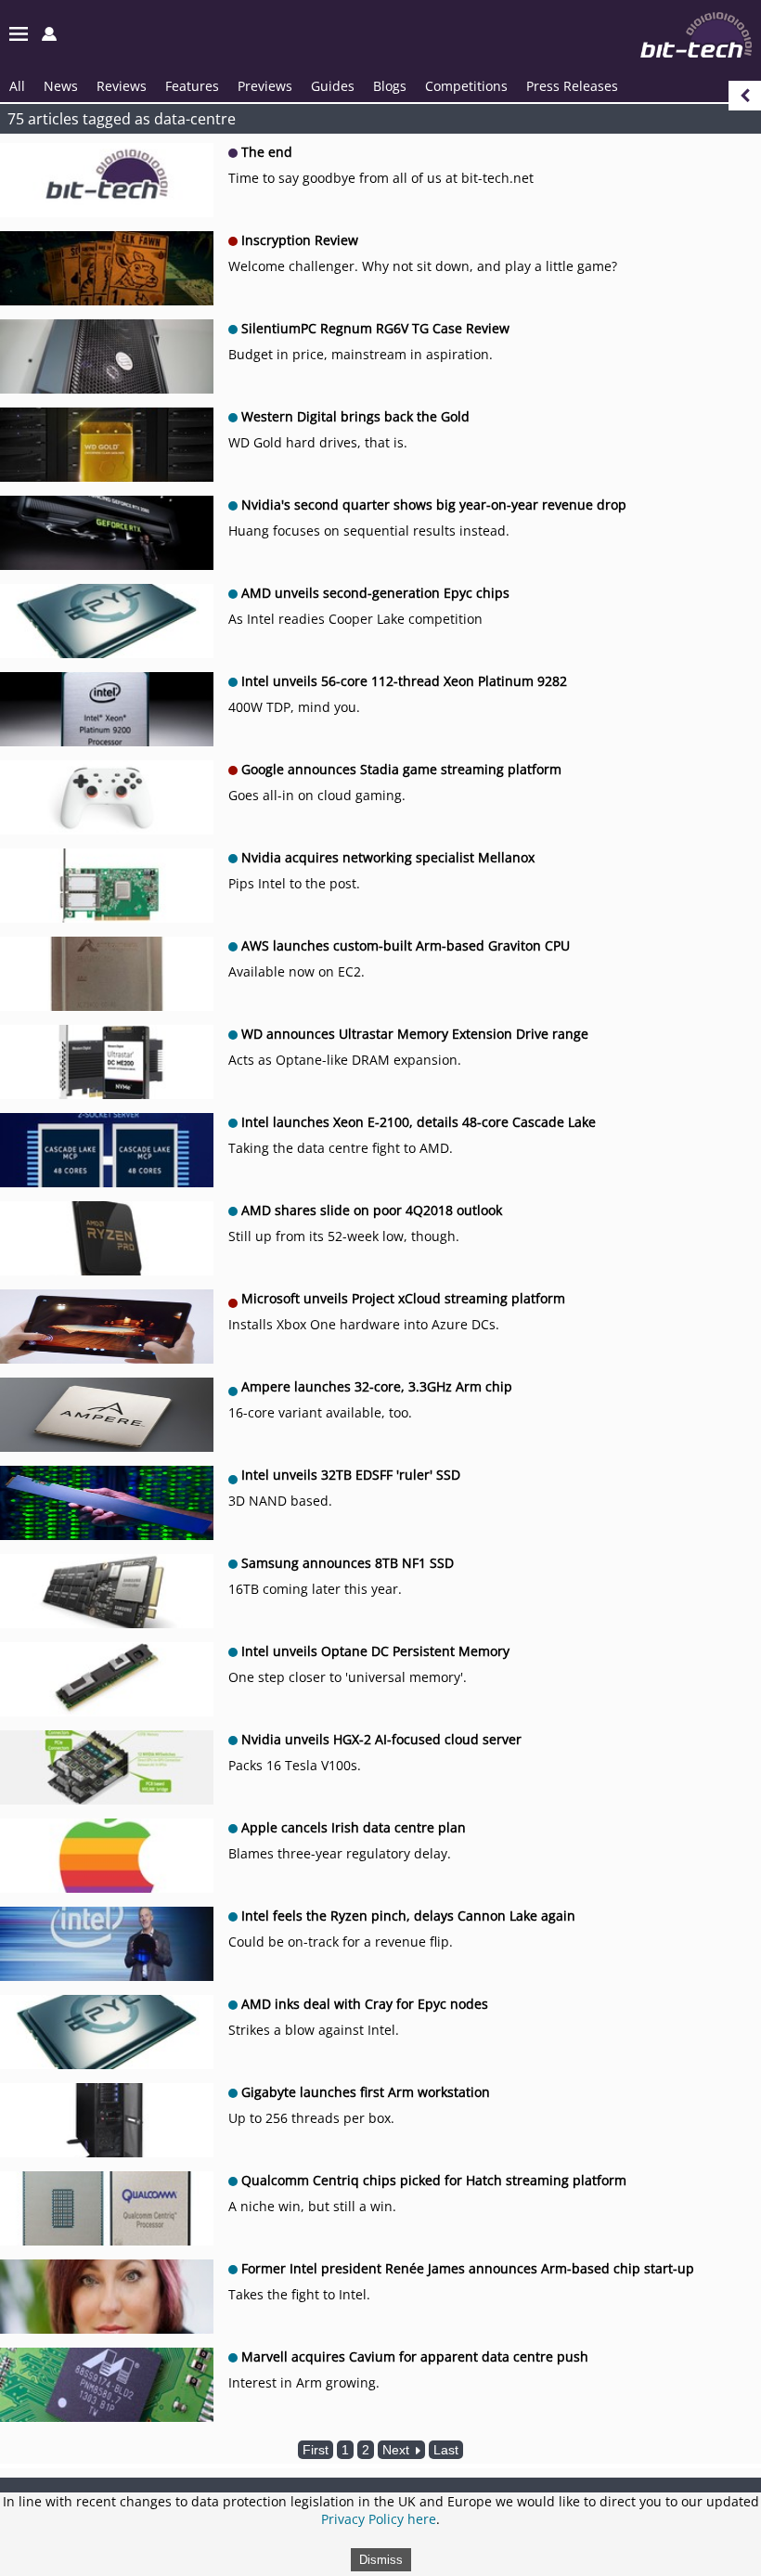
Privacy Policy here (379, 2519)
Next (398, 2450)
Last (446, 2450)
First (316, 2450)
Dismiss (381, 2560)
